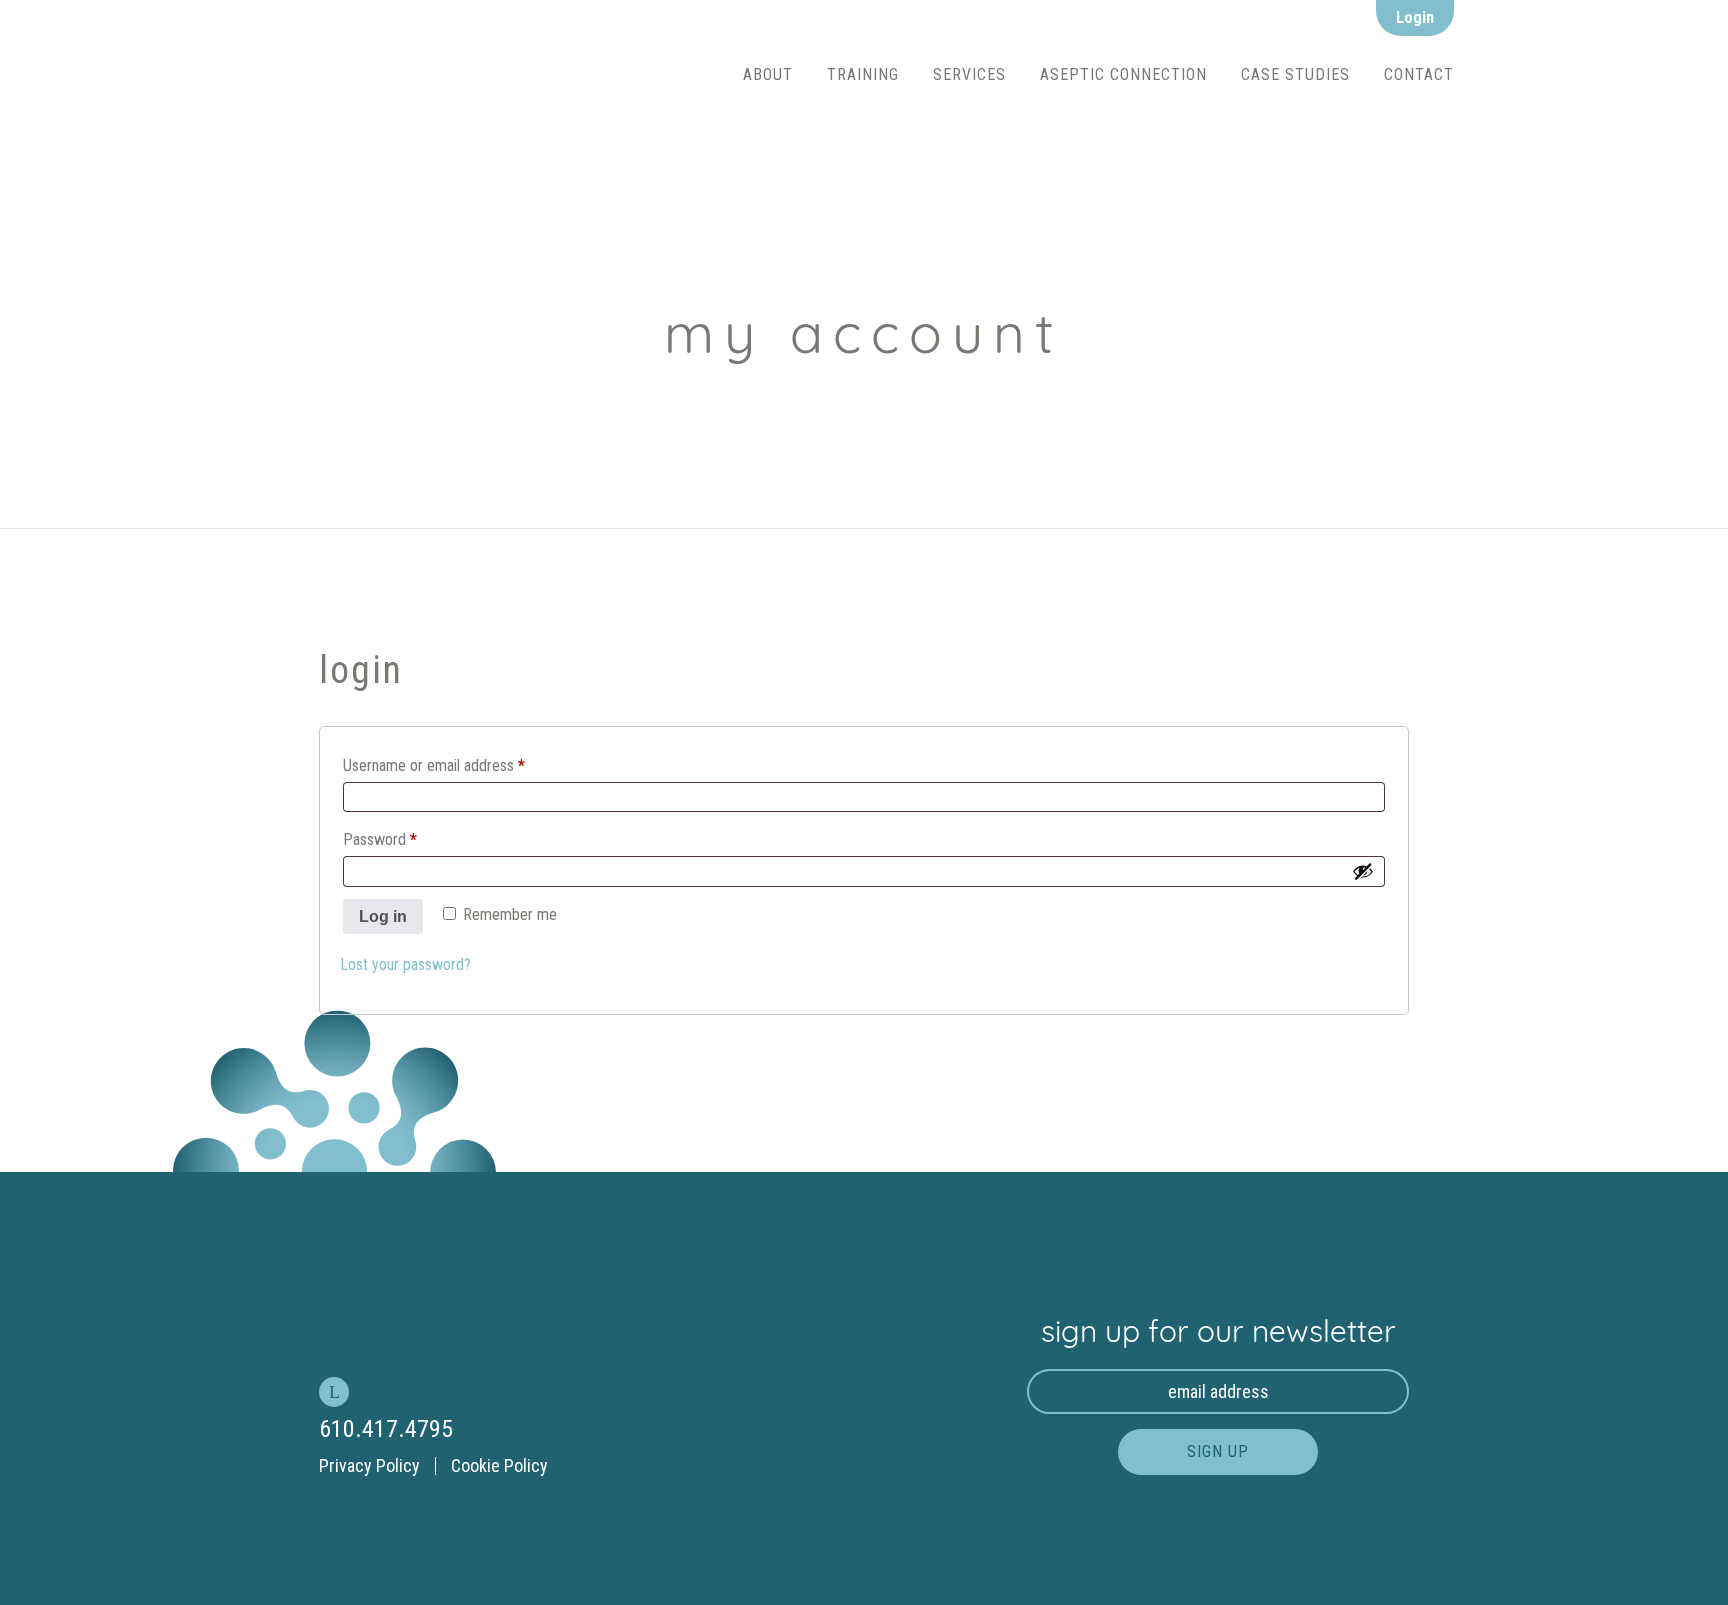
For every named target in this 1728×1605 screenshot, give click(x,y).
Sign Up (1218, 1451)
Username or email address (434, 762)
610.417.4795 (386, 1429)
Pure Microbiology (489, 75)
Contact (1419, 74)
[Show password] (1363, 871)
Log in (383, 916)
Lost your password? (405, 964)
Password (380, 836)
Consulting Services (1013, 107)
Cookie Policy (499, 1465)
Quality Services (998, 151)
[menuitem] (768, 75)
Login (1415, 17)
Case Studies (1295, 74)
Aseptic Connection (1123, 74)
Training (863, 74)
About (768, 74)
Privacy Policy (369, 1465)
